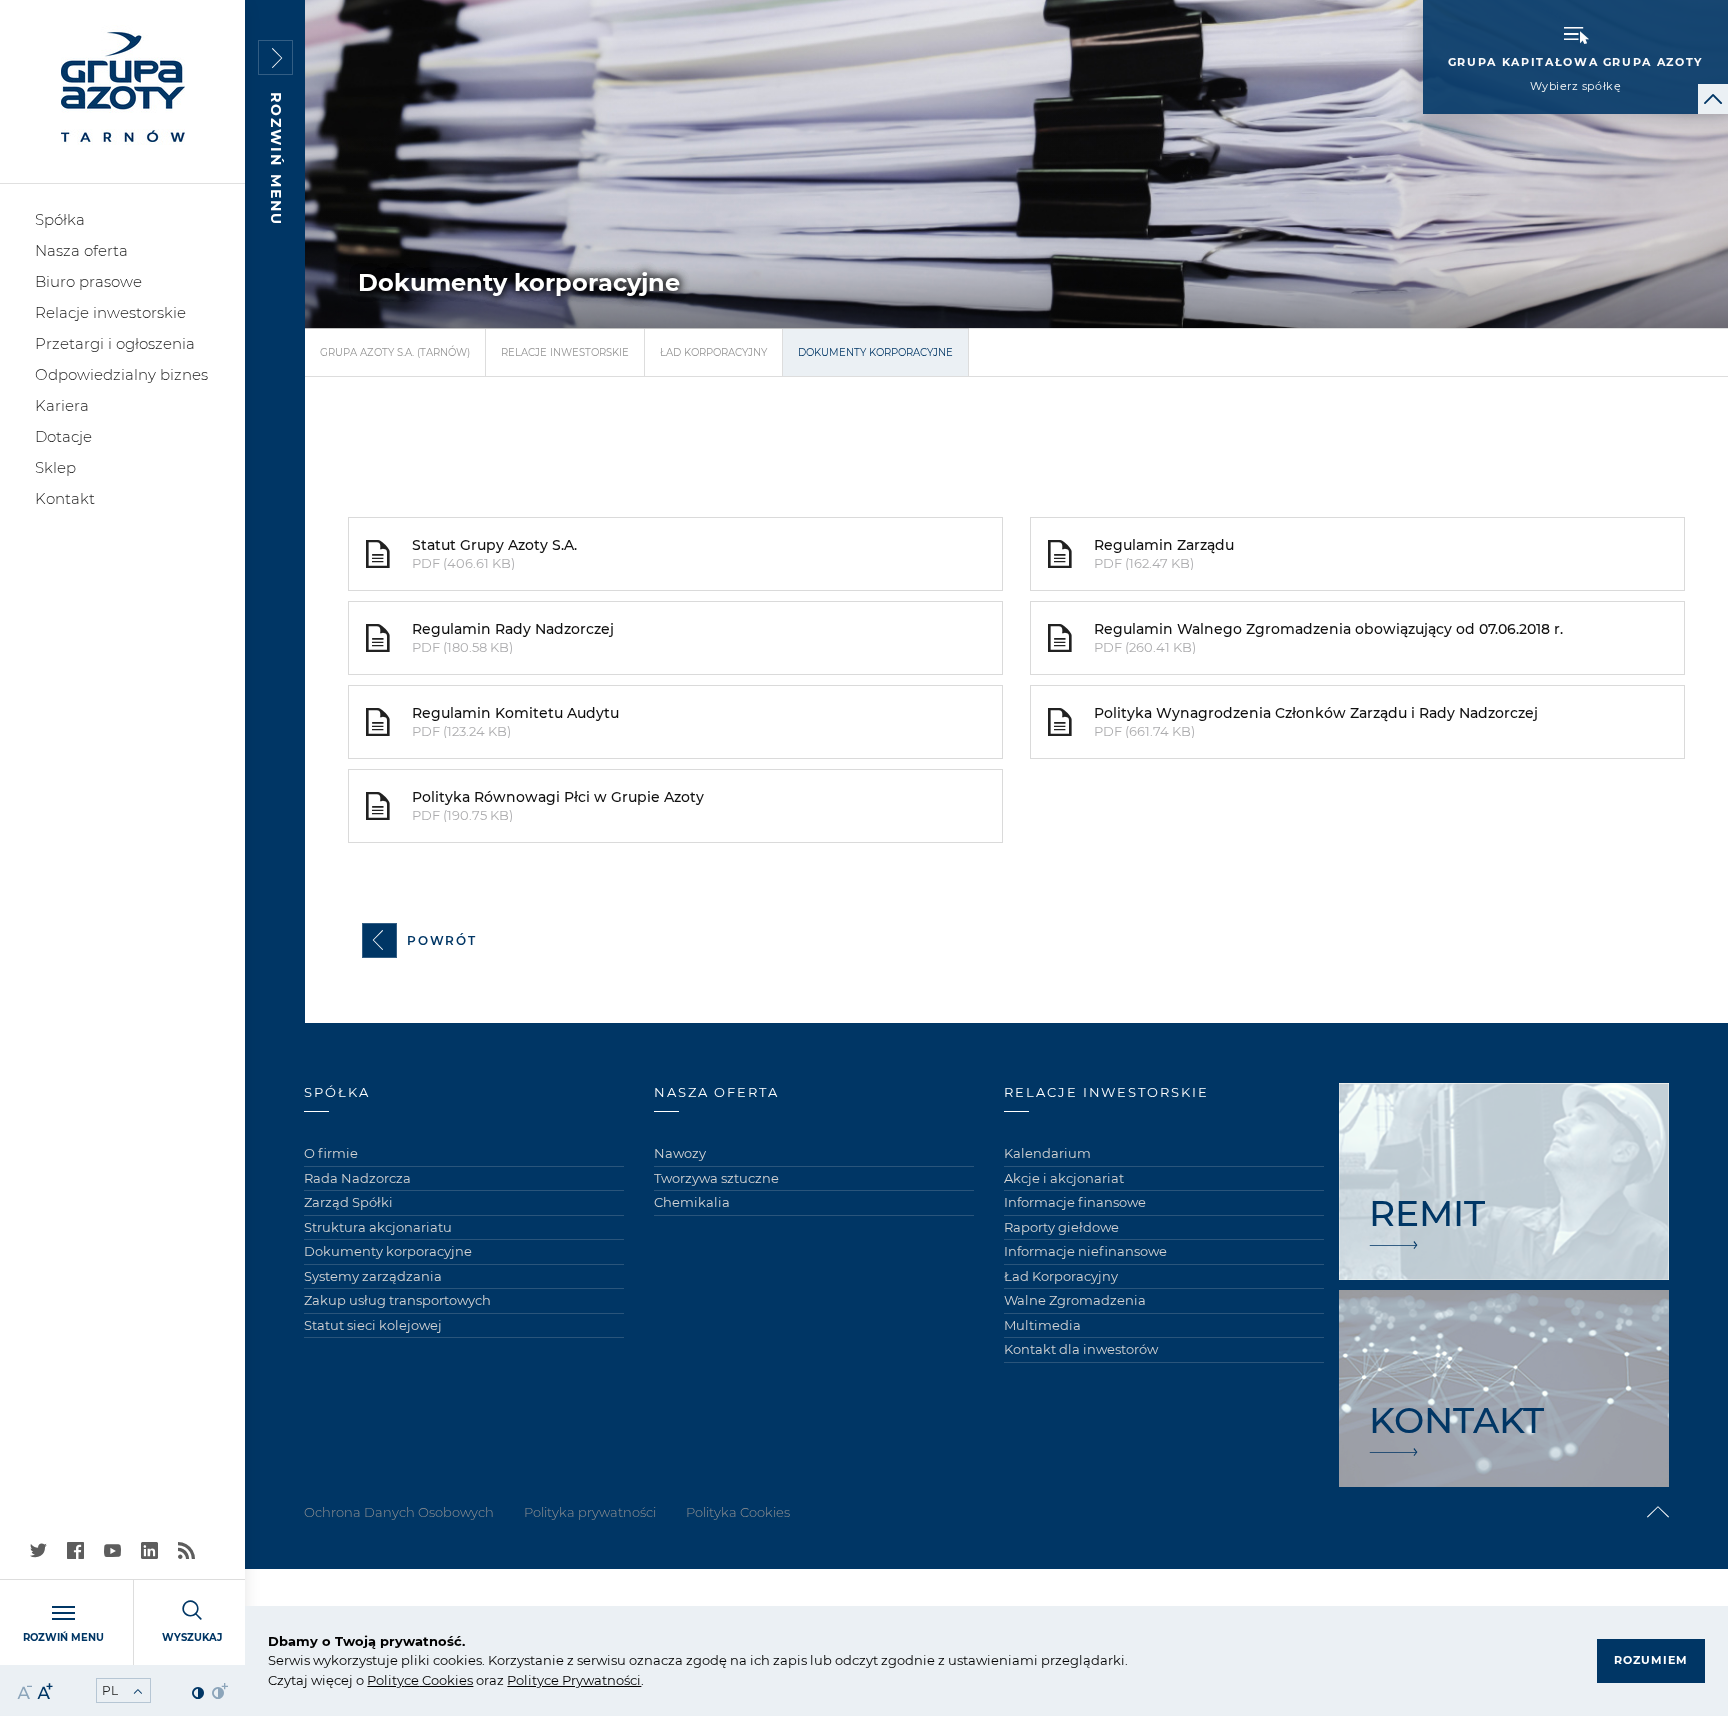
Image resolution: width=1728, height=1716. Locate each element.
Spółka (60, 219)
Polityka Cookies (738, 1512)
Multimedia (1042, 1325)
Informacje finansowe (1075, 1202)
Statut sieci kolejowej (373, 1325)
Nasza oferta (81, 250)
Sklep (55, 467)
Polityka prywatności (590, 1512)
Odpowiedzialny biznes (121, 374)
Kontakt (65, 498)
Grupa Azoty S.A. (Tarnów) (395, 352)
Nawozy (680, 1153)
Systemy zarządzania (373, 1276)
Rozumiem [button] (1651, 1660)
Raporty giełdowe (1061, 1227)
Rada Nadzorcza (357, 1178)
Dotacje (63, 436)
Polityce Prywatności (574, 1680)
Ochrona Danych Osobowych (399, 1512)
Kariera (62, 405)
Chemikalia (692, 1202)
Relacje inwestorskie (110, 312)
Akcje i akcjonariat (1064, 1178)
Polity (385, 1680)
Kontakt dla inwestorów (1081, 1349)
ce (411, 1680)
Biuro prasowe (88, 281)
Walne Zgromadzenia (1075, 1300)
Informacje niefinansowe (1085, 1251)
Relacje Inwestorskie (565, 352)
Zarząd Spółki (348, 1202)
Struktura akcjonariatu (378, 1227)
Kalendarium (1047, 1153)
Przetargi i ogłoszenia (115, 343)
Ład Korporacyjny (713, 352)
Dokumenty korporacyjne (388, 1251)
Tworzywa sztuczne (716, 1178)
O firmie (331, 1153)
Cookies (446, 1680)
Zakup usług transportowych (397, 1300)
